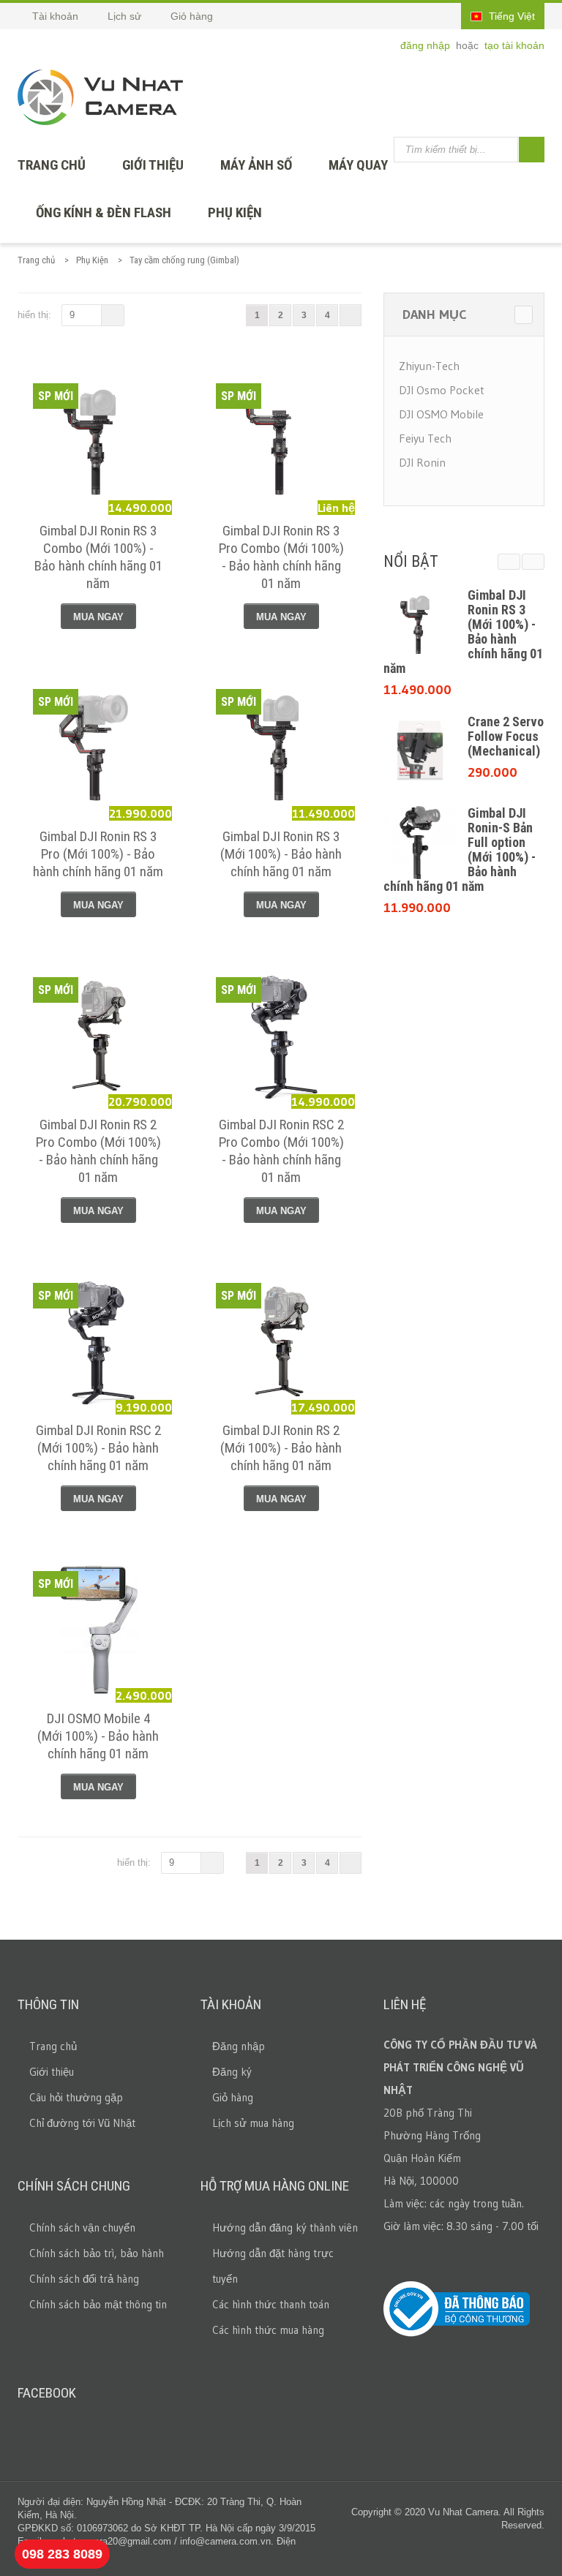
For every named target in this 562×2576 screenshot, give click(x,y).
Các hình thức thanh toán (271, 2304)
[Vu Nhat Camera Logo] (100, 97)
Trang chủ (36, 260)
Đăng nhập (239, 2046)
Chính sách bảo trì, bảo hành (97, 2253)
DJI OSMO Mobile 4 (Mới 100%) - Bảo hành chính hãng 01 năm (98, 1736)
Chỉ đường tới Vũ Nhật (82, 2123)
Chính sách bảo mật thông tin (98, 2304)
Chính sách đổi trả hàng (84, 2279)
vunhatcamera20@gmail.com (109, 2541)
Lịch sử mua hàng (253, 2123)
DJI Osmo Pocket (442, 390)
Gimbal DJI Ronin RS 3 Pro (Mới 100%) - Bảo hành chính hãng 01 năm (98, 854)
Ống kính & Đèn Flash (104, 212)
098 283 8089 (62, 2554)
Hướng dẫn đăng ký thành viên (285, 2227)
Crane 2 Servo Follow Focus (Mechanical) (506, 736)
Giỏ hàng (233, 2097)
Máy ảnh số (256, 165)
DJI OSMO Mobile (441, 414)
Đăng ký (232, 2072)
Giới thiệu (153, 165)
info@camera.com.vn (225, 2541)
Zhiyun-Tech (429, 366)
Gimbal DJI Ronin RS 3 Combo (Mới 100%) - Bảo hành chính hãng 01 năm (98, 557)
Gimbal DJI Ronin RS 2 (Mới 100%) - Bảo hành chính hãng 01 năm (281, 1448)
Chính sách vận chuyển (82, 2227)
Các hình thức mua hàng (268, 2330)
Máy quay (358, 165)
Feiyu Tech (425, 438)
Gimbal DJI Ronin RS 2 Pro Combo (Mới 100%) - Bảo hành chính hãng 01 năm (98, 1151)
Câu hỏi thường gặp (76, 2097)
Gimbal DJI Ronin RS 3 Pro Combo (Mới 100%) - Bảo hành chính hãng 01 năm (281, 557)
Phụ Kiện (235, 212)
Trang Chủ (52, 165)
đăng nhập (427, 45)
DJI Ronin (422, 462)
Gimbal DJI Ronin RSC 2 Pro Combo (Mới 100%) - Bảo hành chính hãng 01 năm (281, 1151)
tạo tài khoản (514, 45)
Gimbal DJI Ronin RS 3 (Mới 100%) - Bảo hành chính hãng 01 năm (281, 854)
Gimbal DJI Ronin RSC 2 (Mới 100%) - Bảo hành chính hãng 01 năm (98, 1448)
